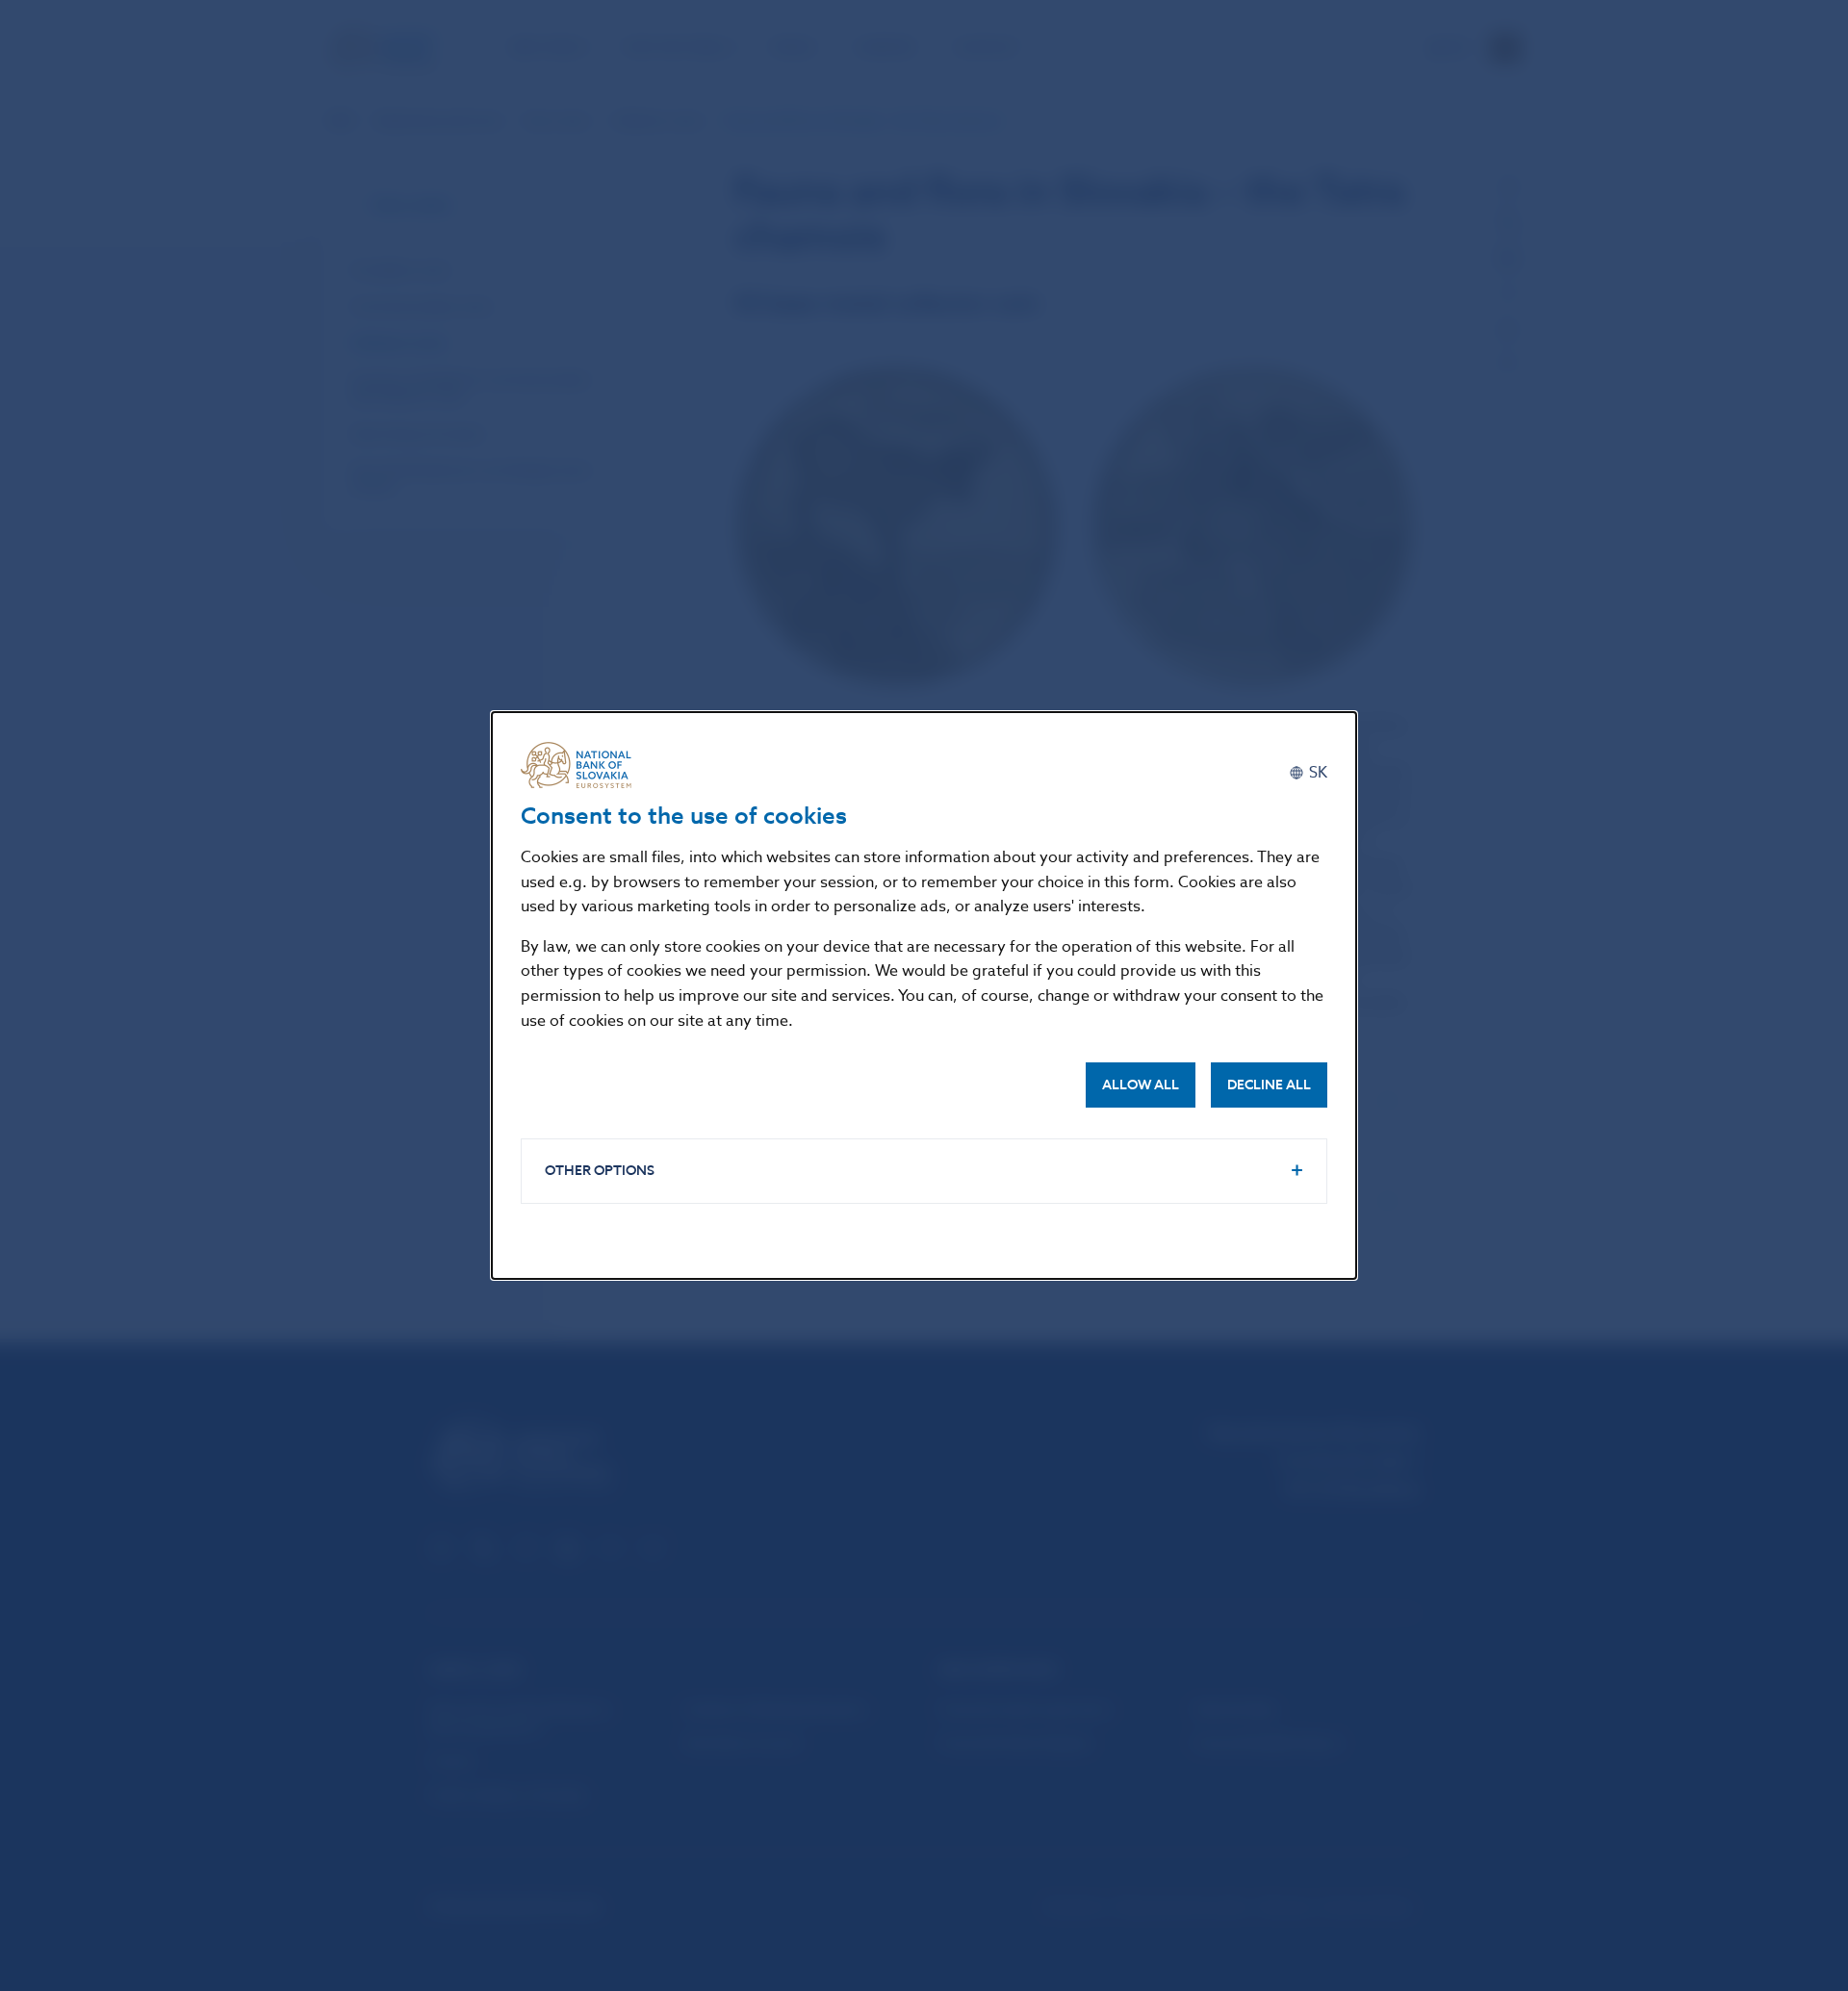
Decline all (1269, 1085)
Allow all (1141, 1085)
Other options (600, 1171)
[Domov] (583, 765)
